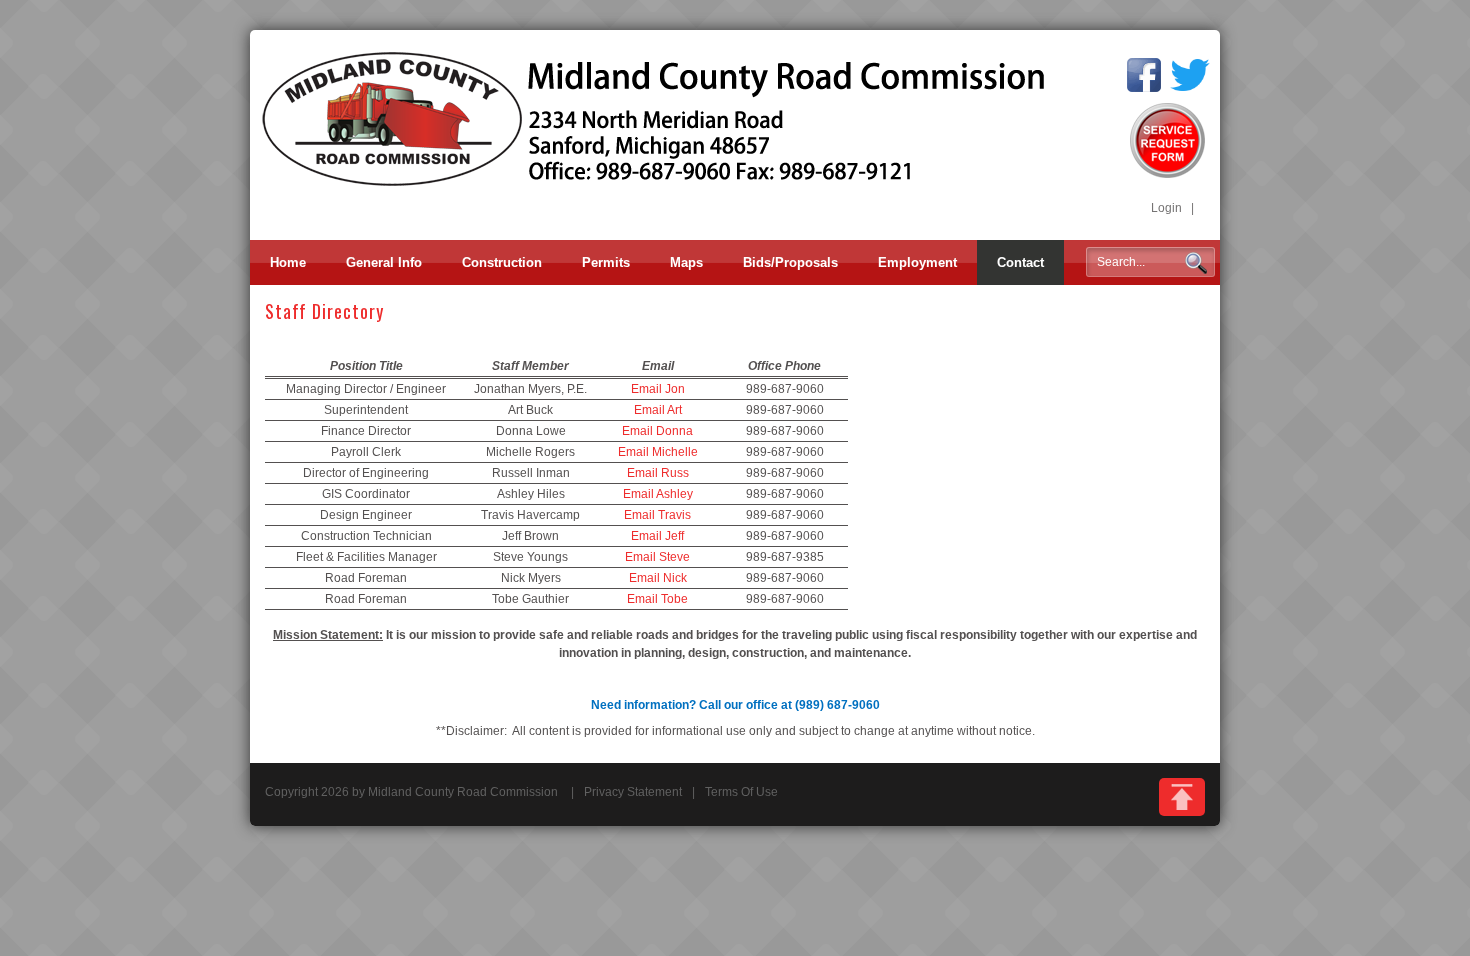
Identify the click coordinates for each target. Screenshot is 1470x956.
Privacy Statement (633, 792)
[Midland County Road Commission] (655, 118)
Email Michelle (658, 452)
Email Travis (657, 515)
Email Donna (657, 431)
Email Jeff (657, 536)
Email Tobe (657, 599)
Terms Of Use (741, 792)
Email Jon (658, 389)
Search (1196, 263)
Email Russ (658, 473)
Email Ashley (658, 494)
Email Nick (658, 578)
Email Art (658, 410)
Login (1166, 208)
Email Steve (657, 557)
